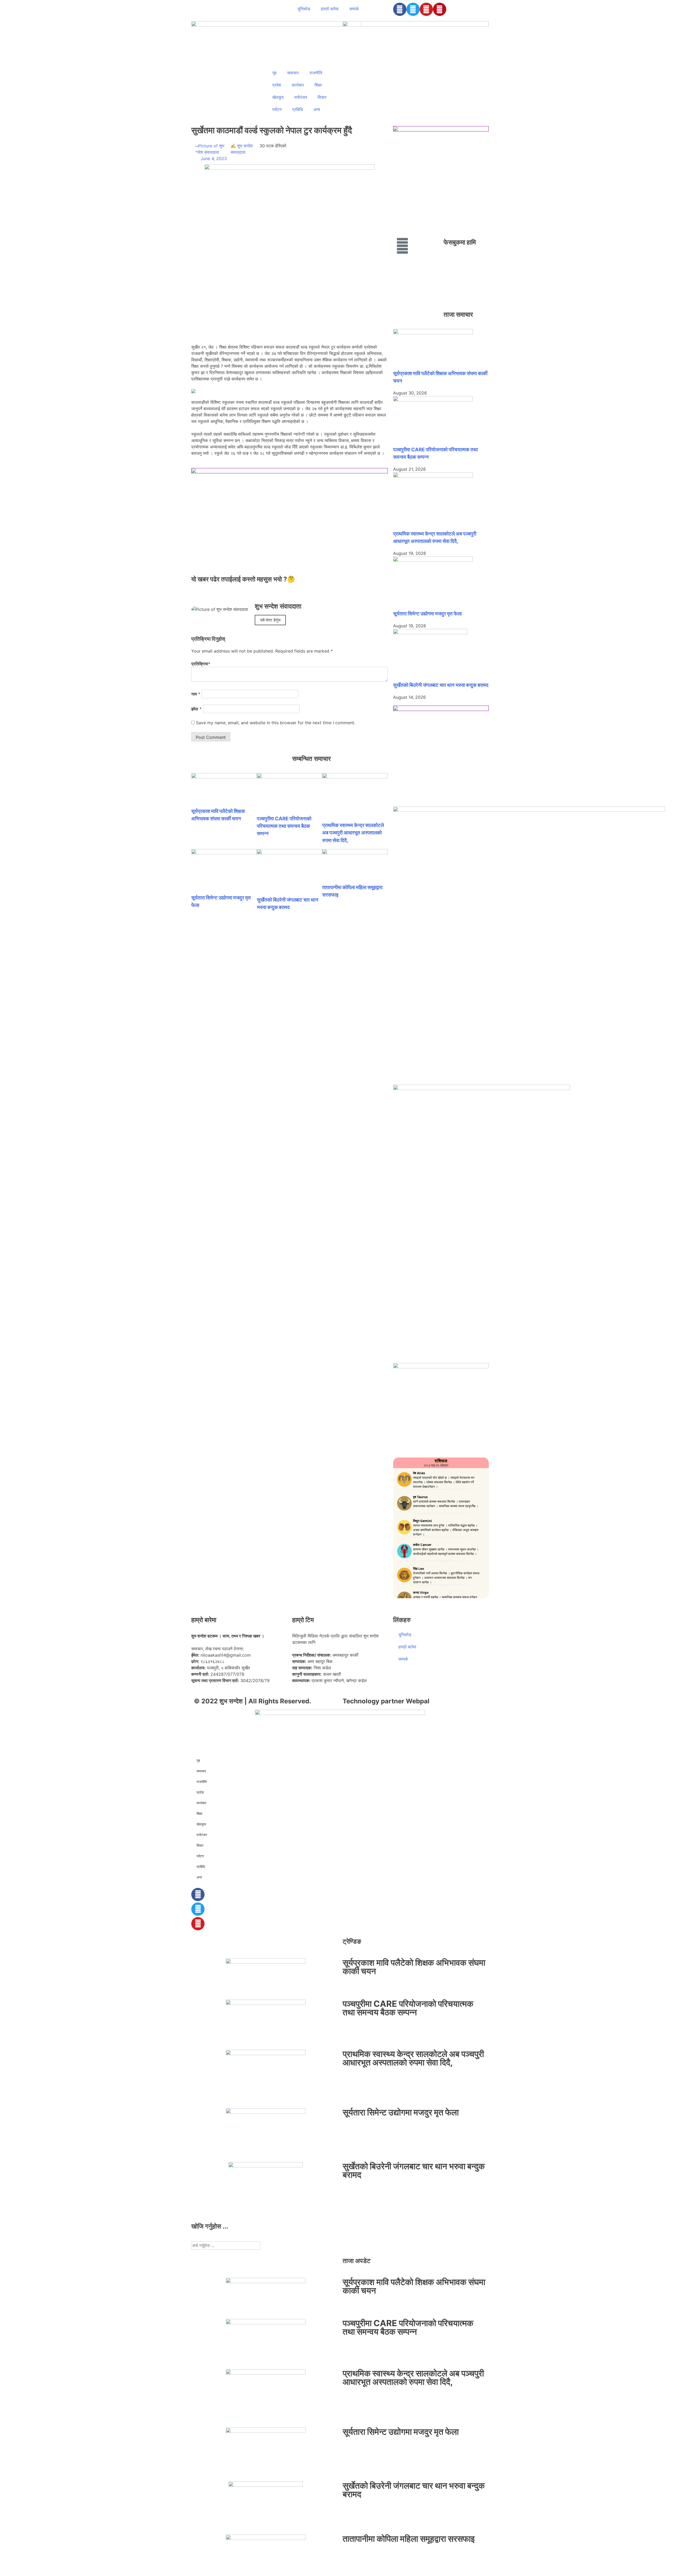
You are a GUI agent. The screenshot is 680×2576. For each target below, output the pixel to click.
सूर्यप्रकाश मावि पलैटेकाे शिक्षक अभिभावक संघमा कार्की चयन (414, 1967)
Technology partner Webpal (386, 1701)
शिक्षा (318, 85)
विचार (322, 97)
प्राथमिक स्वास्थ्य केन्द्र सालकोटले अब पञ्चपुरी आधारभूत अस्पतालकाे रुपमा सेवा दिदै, (353, 833)
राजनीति (316, 73)
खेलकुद (278, 97)
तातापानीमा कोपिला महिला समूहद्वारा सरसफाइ (409, 2539)
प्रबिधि (297, 109)
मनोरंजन (301, 97)
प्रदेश (277, 85)
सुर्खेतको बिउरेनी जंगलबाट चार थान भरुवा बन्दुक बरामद (441, 685)
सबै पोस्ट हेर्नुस (270, 620)
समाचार (293, 73)
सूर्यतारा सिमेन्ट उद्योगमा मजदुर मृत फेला (427, 614)
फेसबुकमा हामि (460, 242)
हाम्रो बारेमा (330, 9)
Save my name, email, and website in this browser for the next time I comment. (276, 723)
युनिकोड (304, 9)
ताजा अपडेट (357, 2261)
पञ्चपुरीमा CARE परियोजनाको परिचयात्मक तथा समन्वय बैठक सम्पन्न (284, 826)
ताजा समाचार (458, 314)
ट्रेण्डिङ (352, 1941)
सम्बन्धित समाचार (311, 759)
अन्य (317, 109)
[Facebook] (400, 9)
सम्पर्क (354, 9)
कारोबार (298, 85)
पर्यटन (277, 109)
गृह (274, 73)
